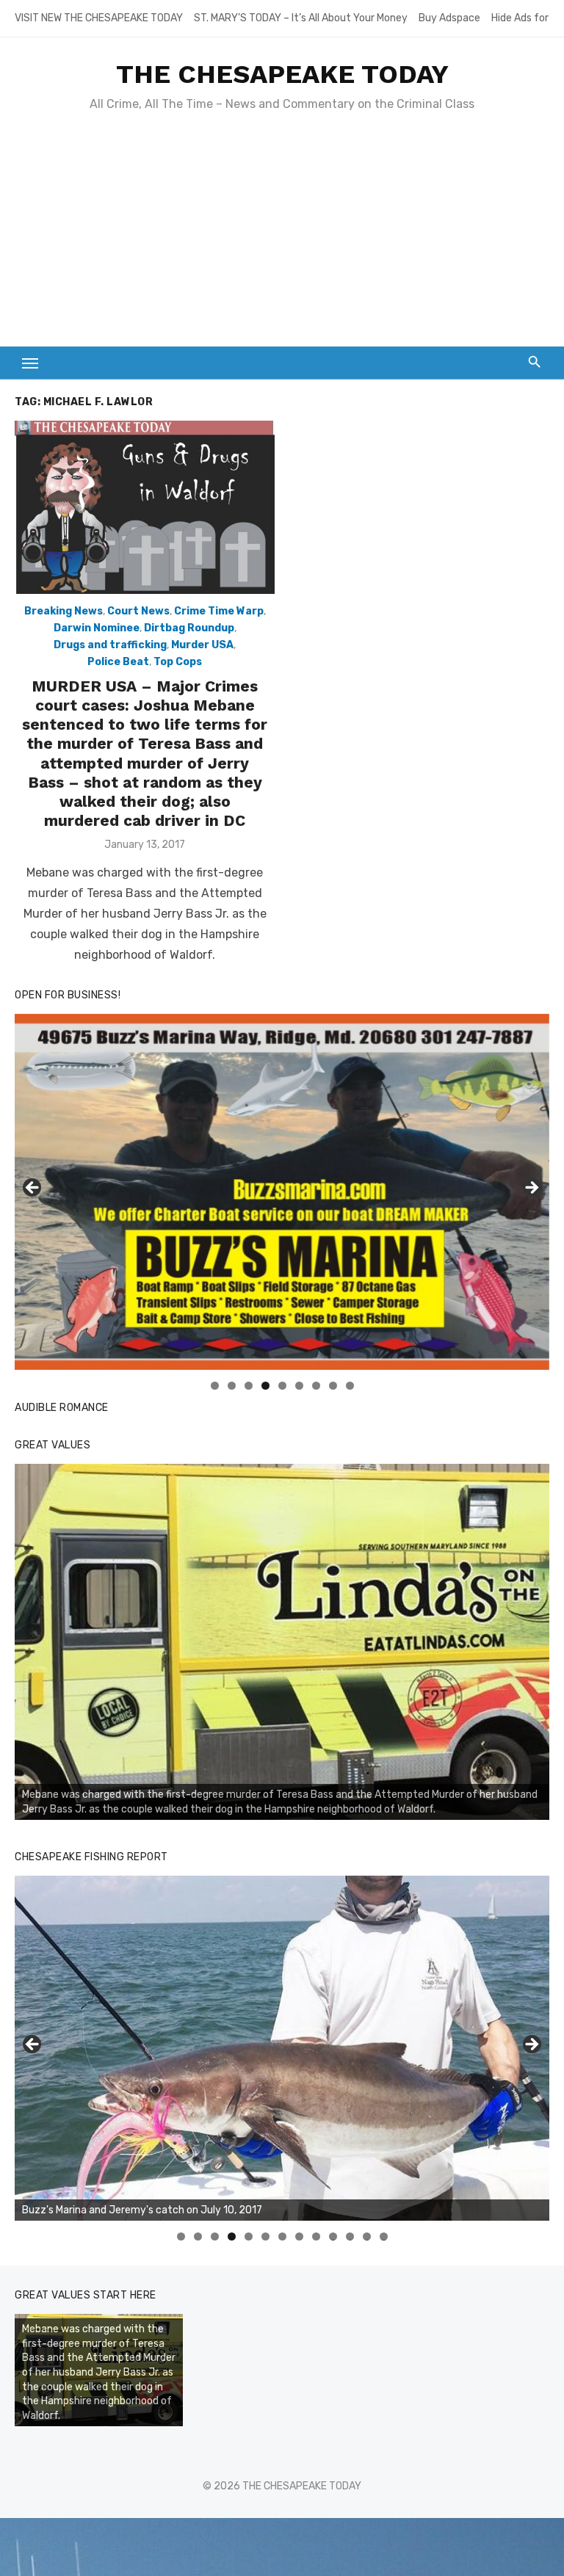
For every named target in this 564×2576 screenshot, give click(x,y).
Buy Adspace (449, 18)
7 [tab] (316, 1386)
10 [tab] (333, 2236)
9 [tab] (350, 1386)
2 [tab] (232, 1386)
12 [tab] (367, 2236)
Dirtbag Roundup (189, 628)
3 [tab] (249, 1386)
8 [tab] (333, 1386)
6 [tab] (299, 1386)
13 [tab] (384, 2236)
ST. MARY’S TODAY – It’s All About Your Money (301, 18)
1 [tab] (215, 1386)
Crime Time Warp (219, 611)
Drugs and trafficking (110, 645)
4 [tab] (265, 1386)
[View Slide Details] (282, 1642)
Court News (138, 611)
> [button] (531, 1189)
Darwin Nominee (97, 628)
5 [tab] (282, 1386)
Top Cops (178, 662)
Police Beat (118, 662)
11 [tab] (351, 2236)
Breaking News (64, 611)
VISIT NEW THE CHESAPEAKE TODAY (99, 18)
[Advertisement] (282, 236)
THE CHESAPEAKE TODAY (282, 74)
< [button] (33, 1189)
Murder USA (202, 645)
